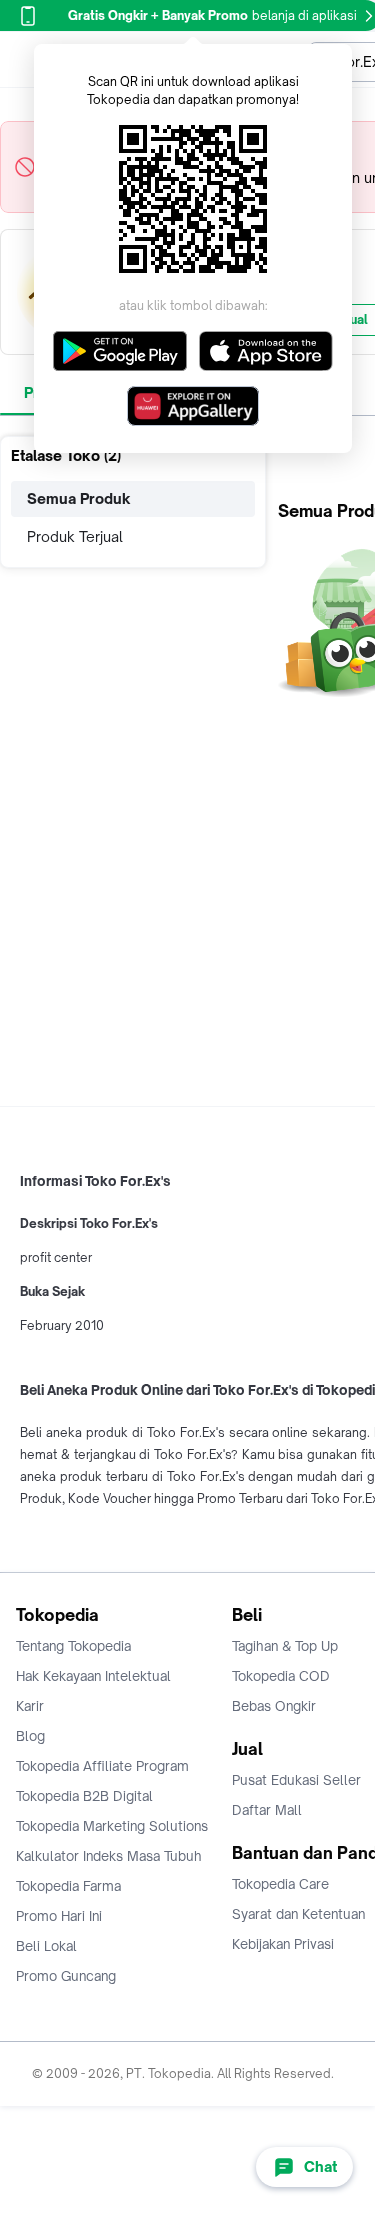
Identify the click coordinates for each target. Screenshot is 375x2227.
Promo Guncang (66, 1976)
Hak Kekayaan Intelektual (93, 1676)
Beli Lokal (46, 1946)
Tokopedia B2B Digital (84, 1796)
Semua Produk (79, 498)
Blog (30, 1736)
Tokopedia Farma (68, 1886)
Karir (30, 1706)
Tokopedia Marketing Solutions (112, 1826)
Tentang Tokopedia (73, 1646)
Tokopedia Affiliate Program (102, 1766)
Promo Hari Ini (59, 1916)
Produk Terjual (75, 536)
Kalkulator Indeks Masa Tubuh (109, 1856)
